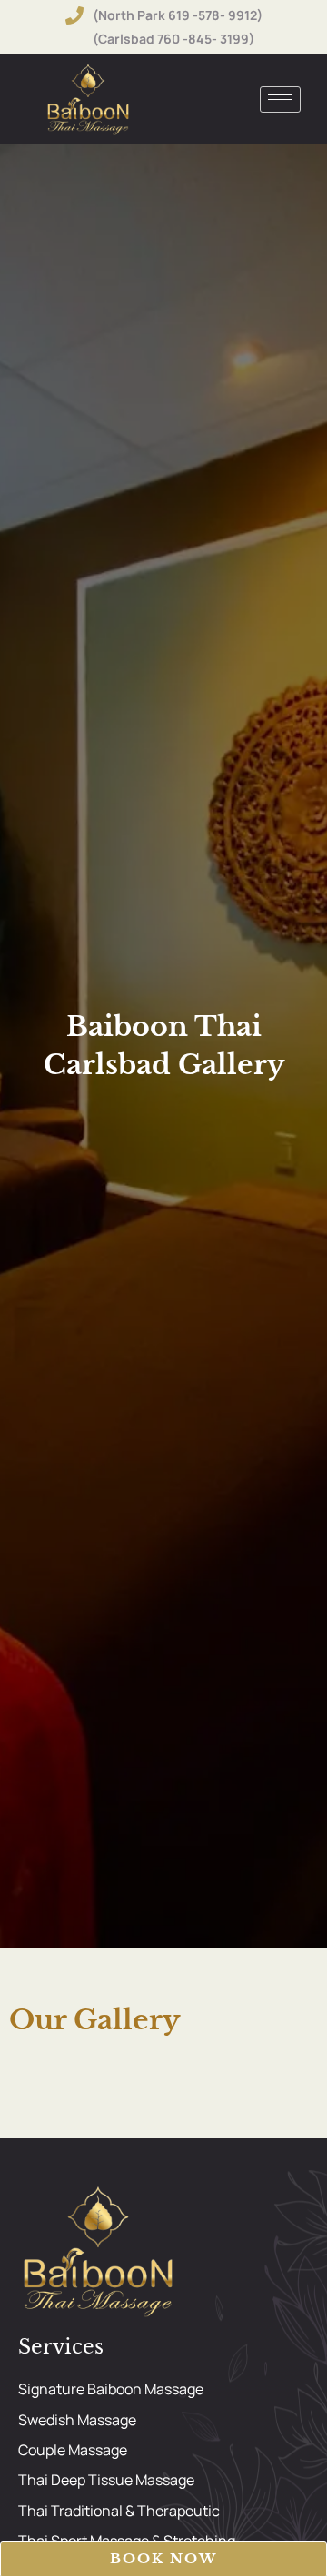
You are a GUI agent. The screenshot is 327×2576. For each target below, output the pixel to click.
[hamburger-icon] (280, 99)
